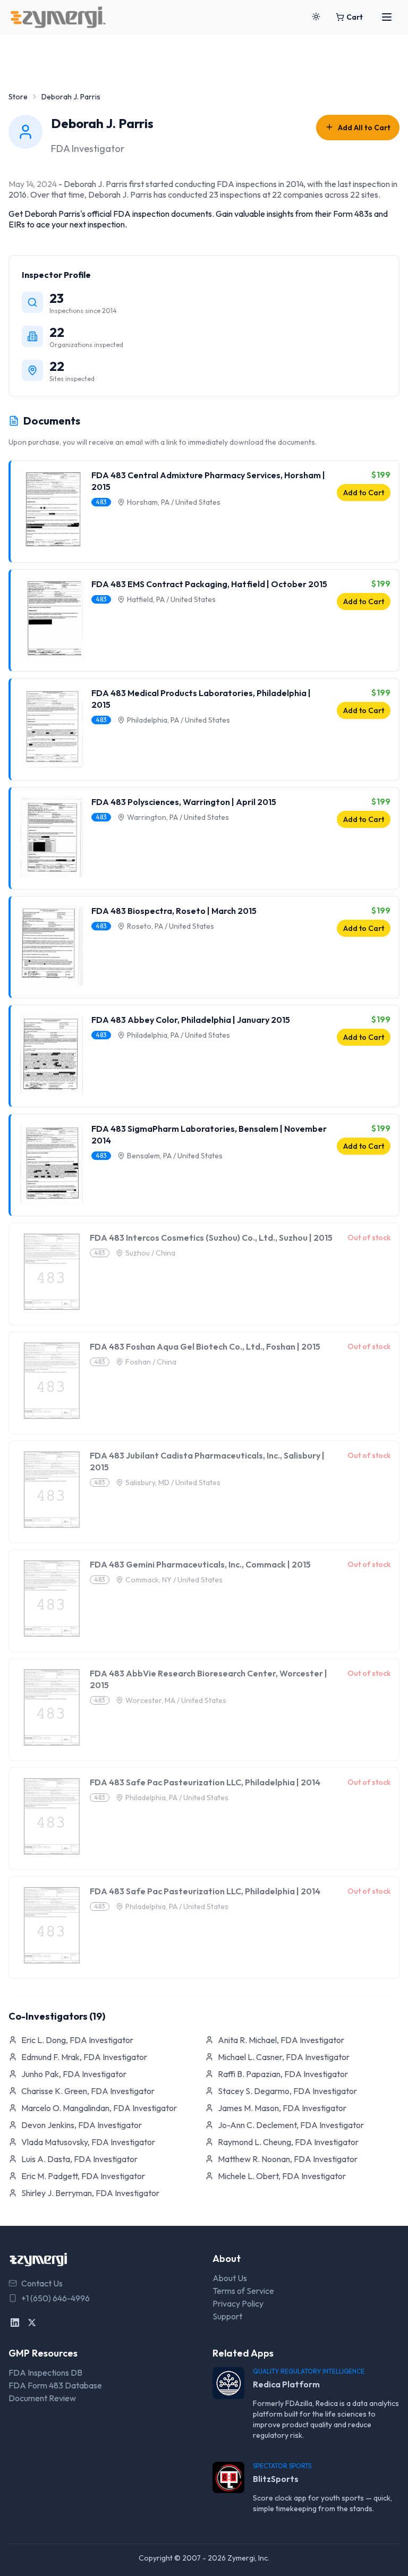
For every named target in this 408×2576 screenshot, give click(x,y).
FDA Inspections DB (45, 2372)
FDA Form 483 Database (55, 2385)
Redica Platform (286, 2384)
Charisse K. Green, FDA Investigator (88, 2091)
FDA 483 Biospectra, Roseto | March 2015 (174, 911)
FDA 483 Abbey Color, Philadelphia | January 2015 (191, 1020)
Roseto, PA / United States (171, 926)
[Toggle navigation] (387, 17)
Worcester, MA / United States (176, 1700)
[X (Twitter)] (32, 2323)
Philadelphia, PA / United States (178, 720)
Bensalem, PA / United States (175, 1156)
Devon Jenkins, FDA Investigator (82, 2125)
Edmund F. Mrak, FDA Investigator (84, 2057)
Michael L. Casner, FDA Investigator (284, 2057)
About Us (230, 2278)
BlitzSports (276, 2479)
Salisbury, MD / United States (173, 1482)
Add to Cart (364, 493)
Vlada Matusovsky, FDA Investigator (88, 2142)
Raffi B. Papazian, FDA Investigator (283, 2074)
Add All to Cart (364, 128)
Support (227, 2316)
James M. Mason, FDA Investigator (282, 2108)
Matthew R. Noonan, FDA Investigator (288, 2159)
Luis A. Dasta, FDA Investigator (79, 2159)
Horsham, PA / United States (174, 502)
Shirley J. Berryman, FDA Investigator (90, 2193)
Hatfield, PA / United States (171, 599)
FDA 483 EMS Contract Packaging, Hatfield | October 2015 (209, 584)
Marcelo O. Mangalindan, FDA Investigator (99, 2108)
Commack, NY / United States (174, 1580)
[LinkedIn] (15, 2323)
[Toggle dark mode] (316, 17)
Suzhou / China (150, 1253)
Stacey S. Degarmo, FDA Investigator (287, 2091)
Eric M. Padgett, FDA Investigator (83, 2176)
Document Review (42, 2398)
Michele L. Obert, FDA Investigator (282, 2176)
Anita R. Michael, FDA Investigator (281, 2040)
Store (18, 97)
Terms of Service (243, 2291)
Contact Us (42, 2283)
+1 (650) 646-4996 (56, 2298)
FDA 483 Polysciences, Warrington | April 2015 (184, 802)
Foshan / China (151, 1362)
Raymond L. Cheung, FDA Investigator (288, 2142)
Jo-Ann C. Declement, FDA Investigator (291, 2125)
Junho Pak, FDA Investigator (74, 2074)
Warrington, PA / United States (178, 817)
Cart (355, 17)
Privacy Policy (238, 2303)
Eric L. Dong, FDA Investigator (77, 2040)
